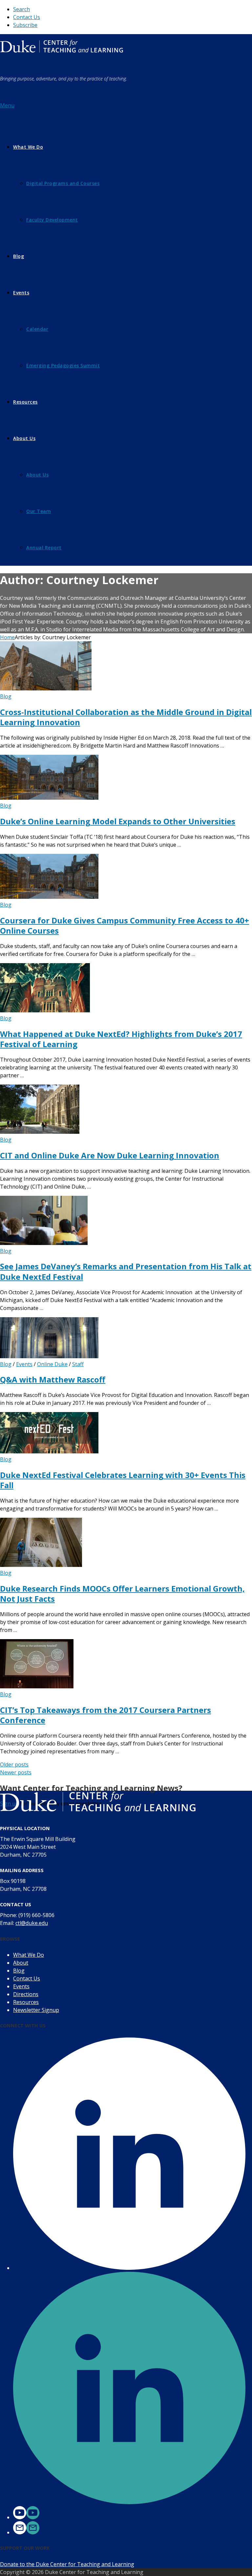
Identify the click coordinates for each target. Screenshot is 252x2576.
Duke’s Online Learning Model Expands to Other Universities (118, 821)
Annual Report (44, 548)
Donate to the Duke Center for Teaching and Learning (67, 2564)
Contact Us (27, 17)
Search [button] (21, 9)
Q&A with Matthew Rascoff (53, 1379)
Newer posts (16, 1772)
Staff (78, 1364)
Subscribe (25, 25)
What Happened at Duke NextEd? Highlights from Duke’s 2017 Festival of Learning (121, 1039)
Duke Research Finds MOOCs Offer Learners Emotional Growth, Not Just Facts (122, 1594)
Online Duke (52, 1364)
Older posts (14, 1764)
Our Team (39, 511)
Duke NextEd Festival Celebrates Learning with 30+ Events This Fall (123, 1480)
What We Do (28, 147)
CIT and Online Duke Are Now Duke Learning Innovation (110, 1155)
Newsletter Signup (36, 2010)
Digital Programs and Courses (63, 183)
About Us (24, 438)
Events (21, 293)
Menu (7, 105)
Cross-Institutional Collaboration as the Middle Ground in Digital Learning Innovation (126, 717)
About (21, 1963)
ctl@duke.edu (32, 1923)
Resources (25, 402)
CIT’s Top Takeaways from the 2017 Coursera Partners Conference (105, 1715)
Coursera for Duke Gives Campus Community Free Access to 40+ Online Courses (125, 925)
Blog (19, 256)
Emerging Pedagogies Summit (63, 365)
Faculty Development (52, 220)
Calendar (37, 329)
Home (7, 637)
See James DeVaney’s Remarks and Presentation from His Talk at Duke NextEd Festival (126, 1271)
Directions (26, 1994)
